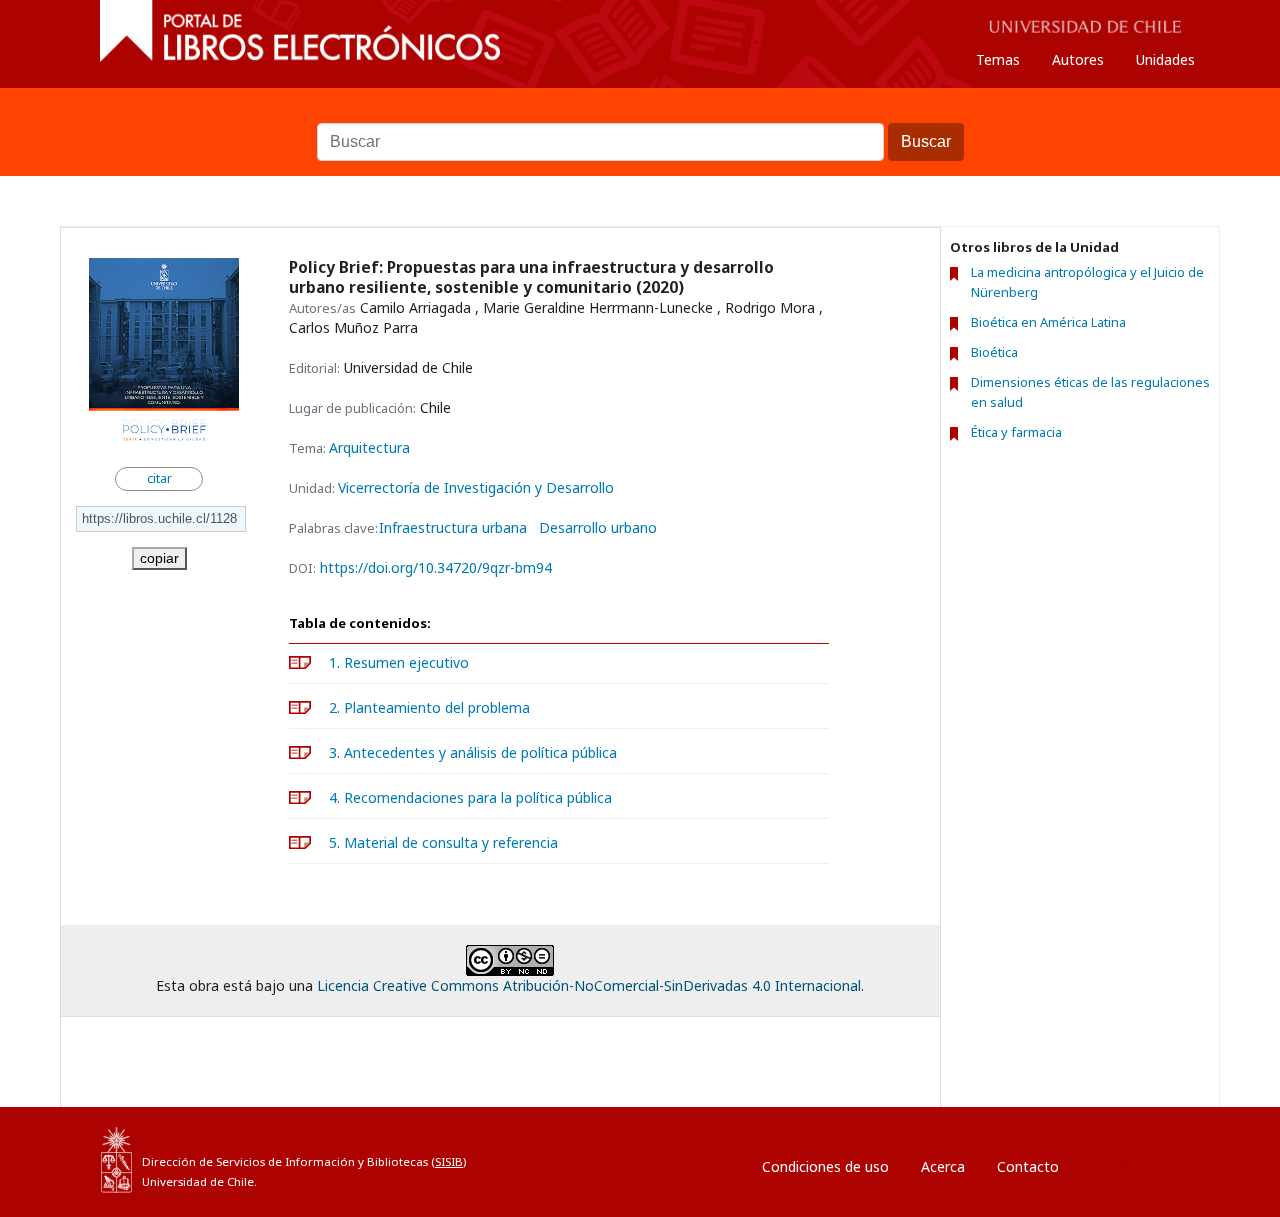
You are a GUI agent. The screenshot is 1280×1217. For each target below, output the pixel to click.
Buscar (640, 113)
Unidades (1165, 59)
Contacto (1028, 1166)
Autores (1078, 59)
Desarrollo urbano (598, 528)
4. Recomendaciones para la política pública (470, 797)
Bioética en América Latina (1048, 322)
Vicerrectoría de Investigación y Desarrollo (476, 487)
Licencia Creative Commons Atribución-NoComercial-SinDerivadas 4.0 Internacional (589, 985)
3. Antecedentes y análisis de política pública (473, 752)
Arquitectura (369, 447)
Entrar (1119, 1161)
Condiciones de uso (825, 1166)
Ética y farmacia (1016, 432)
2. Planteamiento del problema (429, 707)
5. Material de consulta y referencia (443, 842)
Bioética (994, 352)
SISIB (449, 1161)
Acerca (943, 1166)
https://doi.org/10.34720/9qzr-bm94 (436, 567)
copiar (159, 558)
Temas (998, 59)
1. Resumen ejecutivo (399, 662)
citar (159, 478)
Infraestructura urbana (453, 528)
